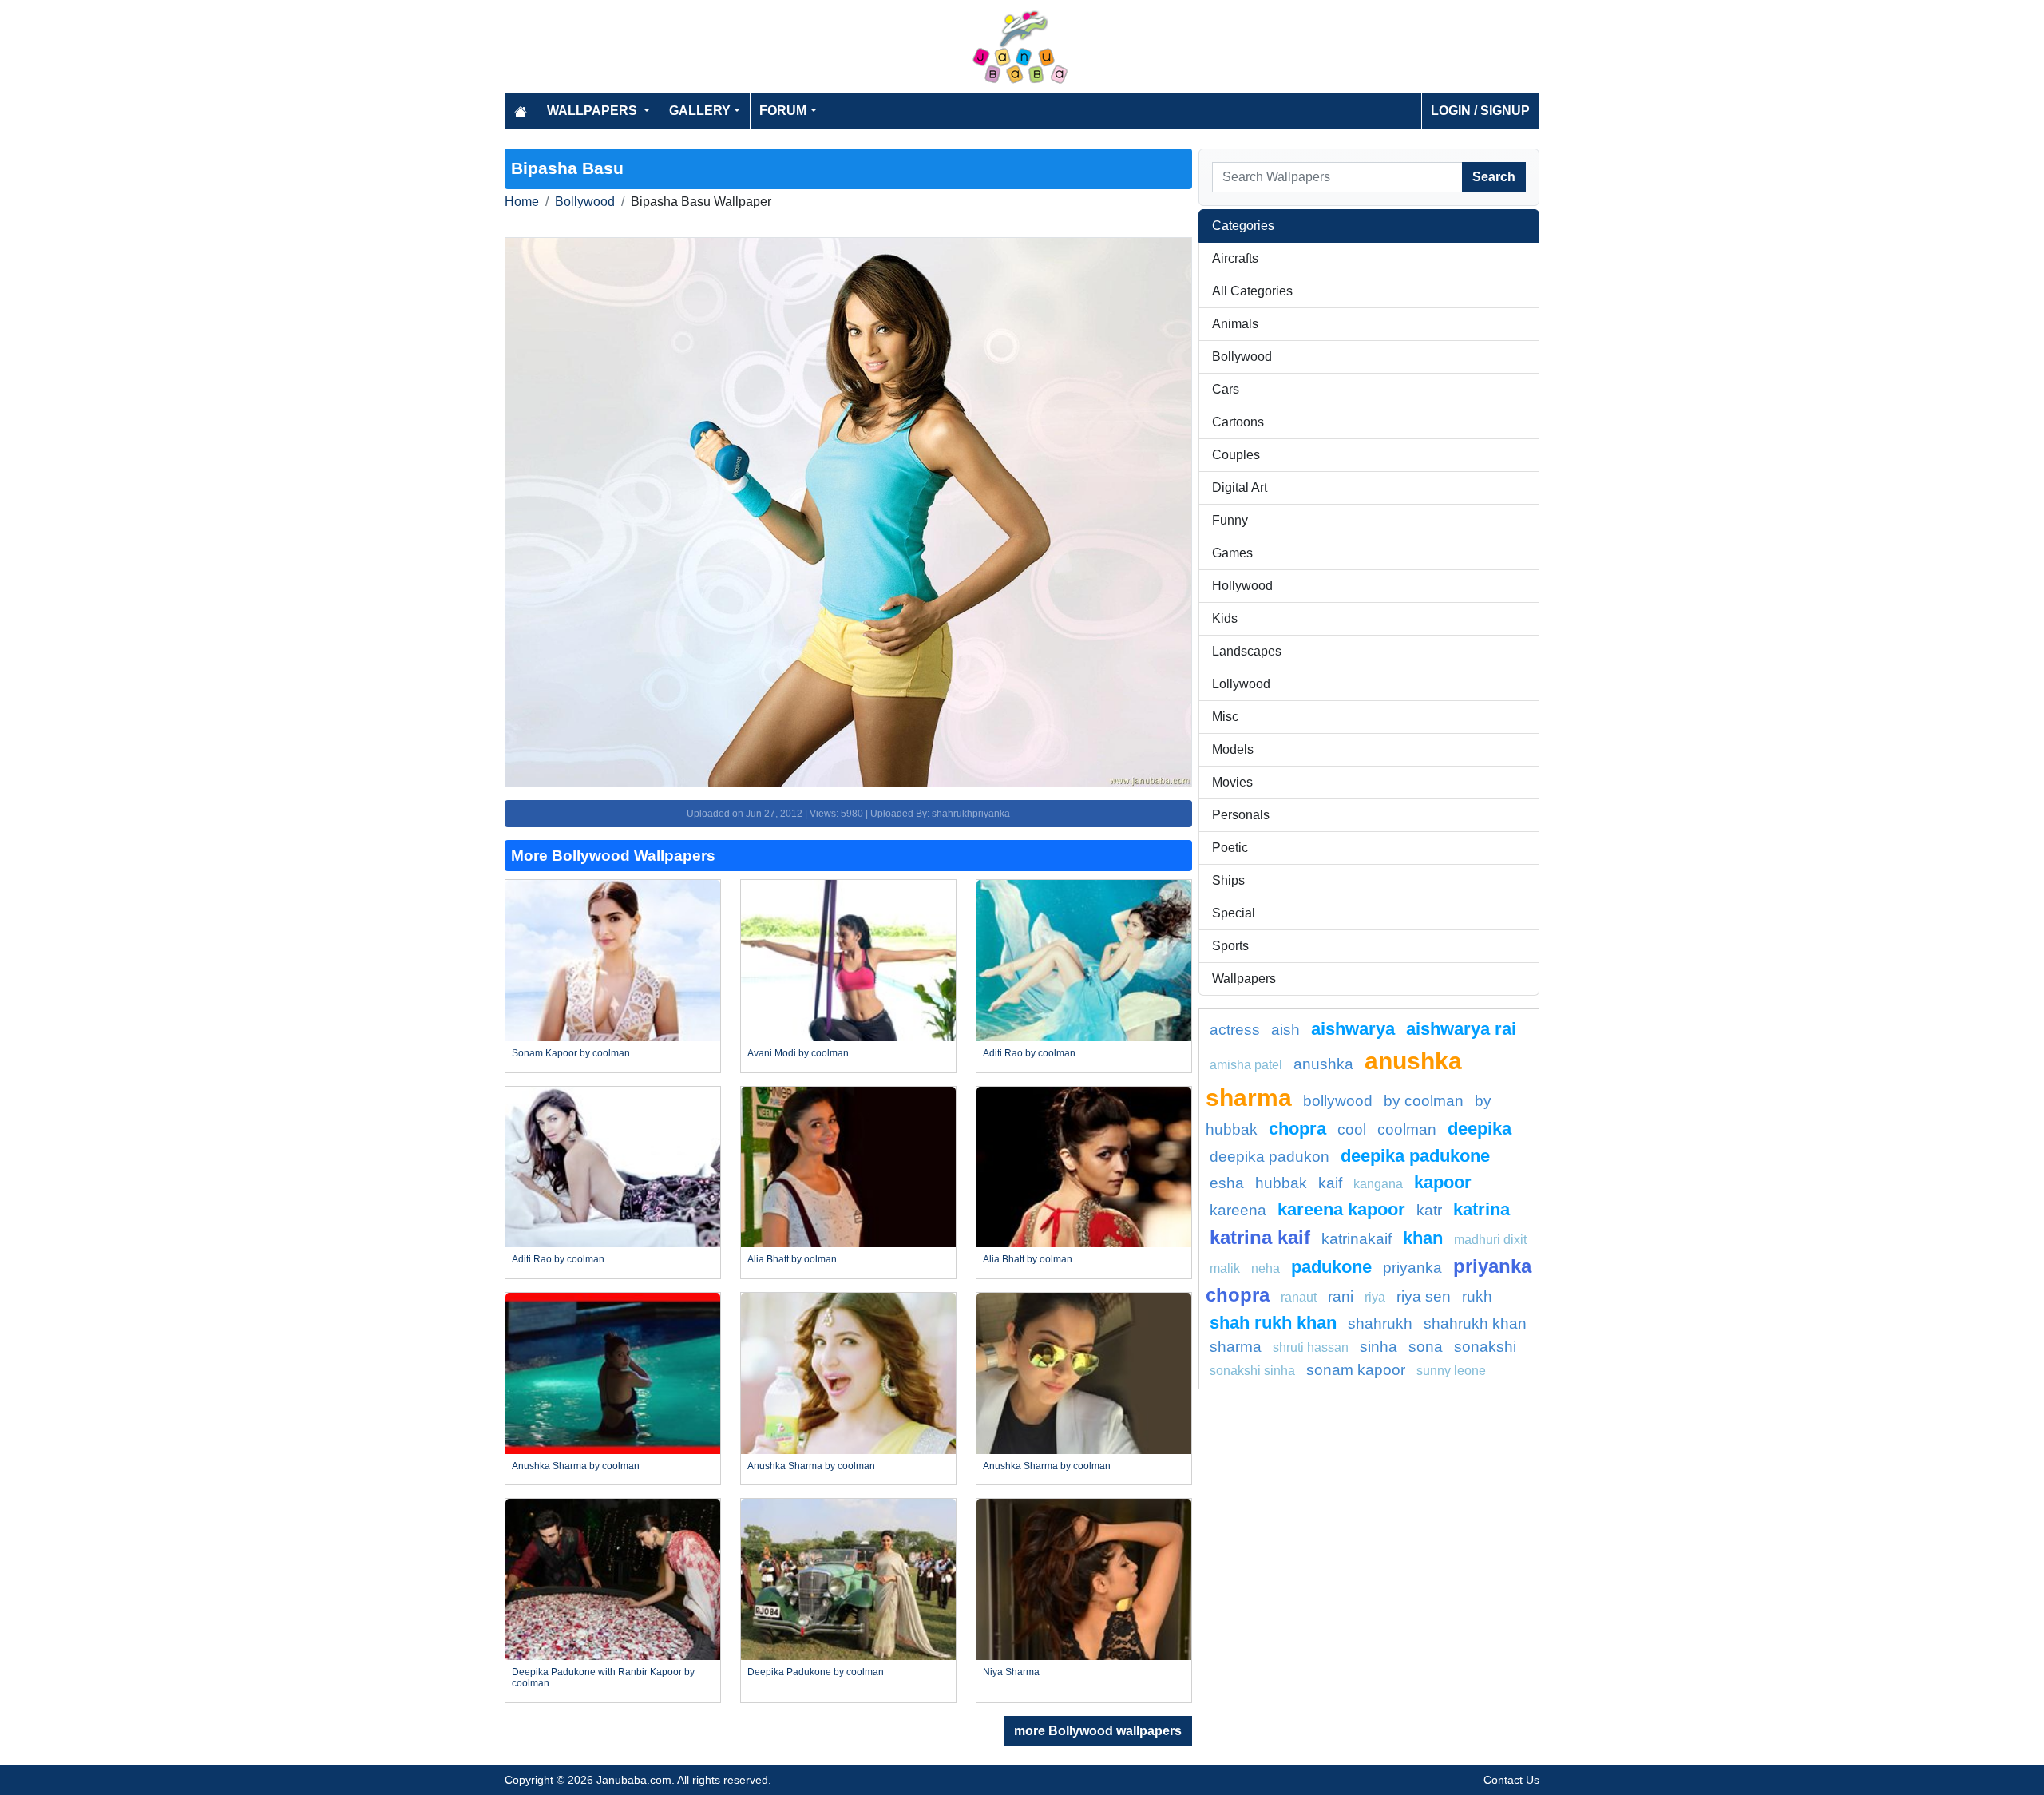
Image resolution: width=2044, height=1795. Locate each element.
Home (522, 202)
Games (1232, 553)
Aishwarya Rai (1461, 1029)
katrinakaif (1357, 1239)
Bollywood (585, 202)
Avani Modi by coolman (798, 1053)
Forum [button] (783, 111)
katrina (1482, 1209)
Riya (1375, 1297)
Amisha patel (1246, 1065)
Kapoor (1443, 1182)
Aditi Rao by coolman (1029, 1053)
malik (1225, 1268)
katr (1429, 1210)
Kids (1225, 618)
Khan (1423, 1238)
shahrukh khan (1475, 1323)
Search (1494, 177)
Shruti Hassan (1311, 1347)
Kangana (1378, 1184)
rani (1341, 1296)
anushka (1323, 1064)
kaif (1330, 1183)
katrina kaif (1260, 1237)
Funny (1230, 520)
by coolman (1424, 1101)
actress (1235, 1030)
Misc (1225, 717)
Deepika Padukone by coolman (816, 1672)
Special (1234, 913)
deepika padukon (1270, 1157)
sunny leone (1451, 1371)
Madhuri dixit (1490, 1240)
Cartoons (1238, 422)
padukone (1331, 1267)
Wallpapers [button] (594, 111)
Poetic (1230, 848)
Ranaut (1299, 1297)
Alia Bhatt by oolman (792, 1259)
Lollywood (1241, 684)
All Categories (1252, 291)
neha (1266, 1268)
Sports (1230, 946)
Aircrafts (1235, 258)
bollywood (1338, 1101)
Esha (1227, 1183)
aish (1285, 1030)
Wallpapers (1244, 979)
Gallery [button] (700, 111)
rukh (1477, 1296)
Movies (1232, 782)
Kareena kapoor (1341, 1209)
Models (1233, 749)
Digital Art (1240, 487)
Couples (1236, 455)
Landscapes (1247, 651)
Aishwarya (1353, 1029)
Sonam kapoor (1356, 1370)
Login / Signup (1480, 111)
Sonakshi (1485, 1347)
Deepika (1480, 1129)
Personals (1241, 815)
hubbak (1281, 1183)
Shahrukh (1380, 1323)
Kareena (1238, 1210)
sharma (1236, 1347)
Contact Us (1511, 1780)
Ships (1228, 880)
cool (1352, 1129)
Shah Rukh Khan (1273, 1323)
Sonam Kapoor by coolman (571, 1053)
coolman (1407, 1129)
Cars (1226, 389)
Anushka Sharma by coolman (576, 1466)
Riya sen (1424, 1296)
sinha (1379, 1347)
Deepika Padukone (1415, 1156)
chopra (1297, 1129)
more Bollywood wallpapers (1098, 1731)
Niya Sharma (1011, 1672)
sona (1426, 1347)
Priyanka (1412, 1268)
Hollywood (1242, 586)
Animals (1235, 324)
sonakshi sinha (1252, 1371)
